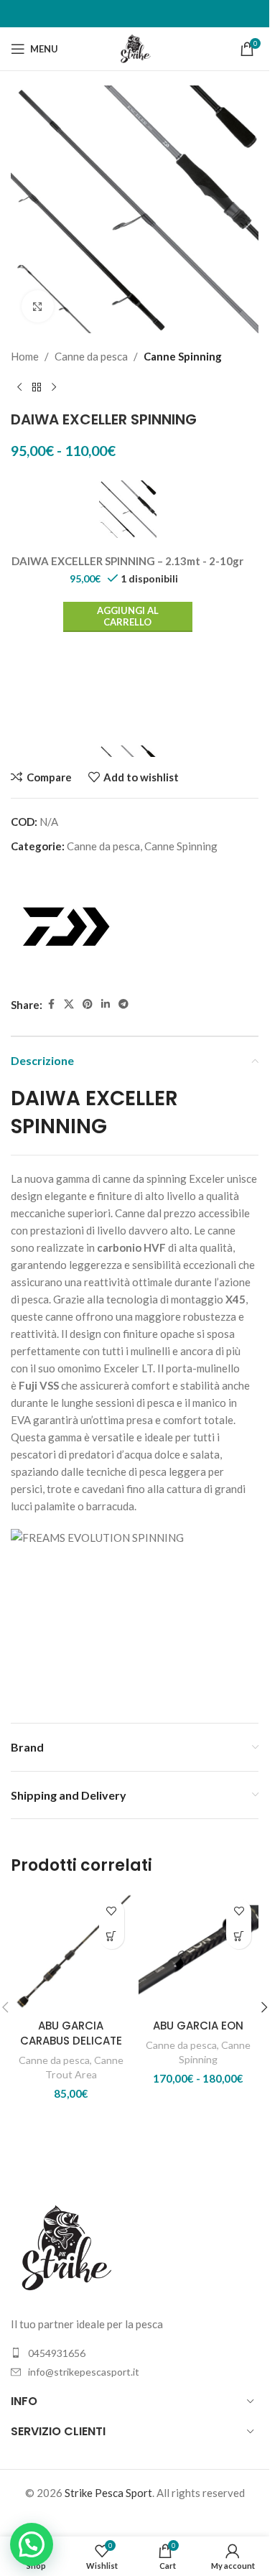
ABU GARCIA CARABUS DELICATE (71, 2033)
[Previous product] (19, 388)
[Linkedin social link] (106, 1004)
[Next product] (54, 388)
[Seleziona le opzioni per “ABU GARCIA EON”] (239, 1936)
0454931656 (57, 2353)
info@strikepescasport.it (84, 2372)
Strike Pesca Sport (108, 2493)
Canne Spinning (183, 356)
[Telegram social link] (123, 1004)
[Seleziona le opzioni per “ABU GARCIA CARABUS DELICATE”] (112, 1936)
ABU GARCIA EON (198, 2026)
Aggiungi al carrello (128, 616)
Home (25, 356)
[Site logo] (135, 47)
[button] (264, 2007)
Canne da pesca (91, 356)
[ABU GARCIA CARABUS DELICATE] (71, 1952)
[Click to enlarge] (38, 306)
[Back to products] (37, 388)
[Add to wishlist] (112, 1911)
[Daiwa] (65, 926)
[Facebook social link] (51, 1004)
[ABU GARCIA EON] (199, 1952)
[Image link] (65, 2246)
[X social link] (69, 1004)
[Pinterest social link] (88, 1004)
